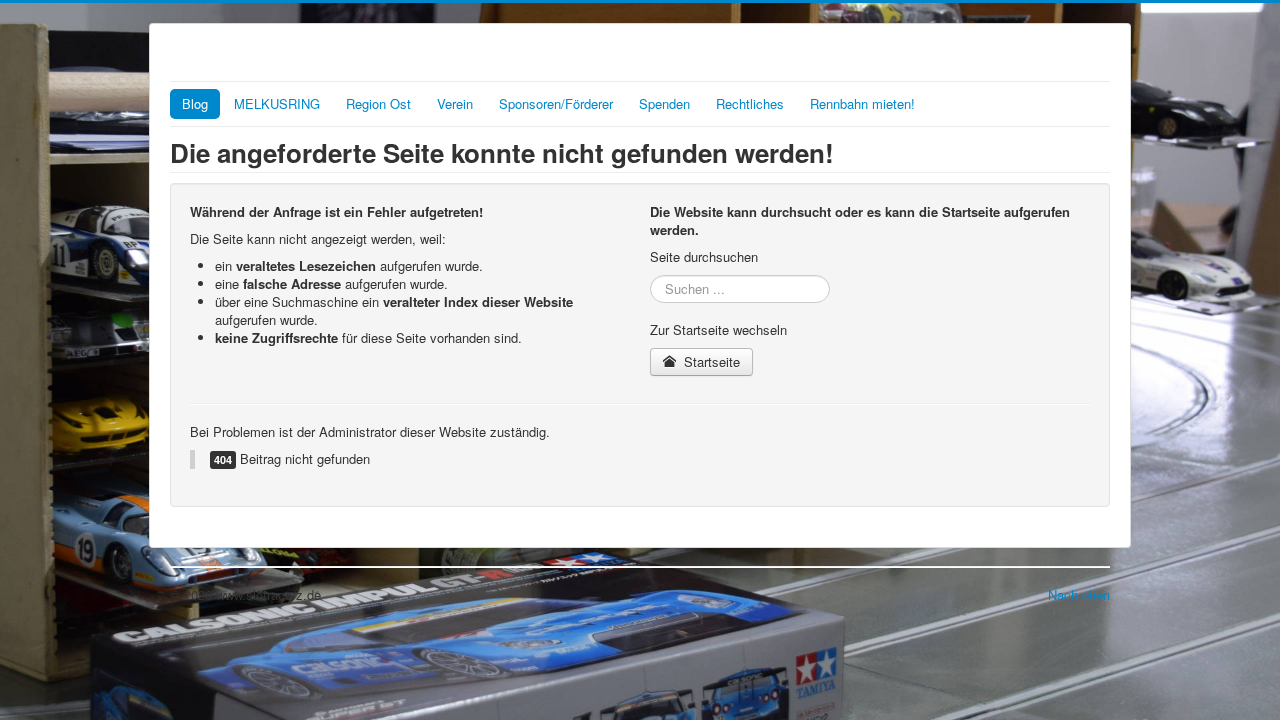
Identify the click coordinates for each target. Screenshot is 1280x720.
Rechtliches (750, 103)
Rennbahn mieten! (862, 103)
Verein (455, 103)
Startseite (710, 361)
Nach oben (1079, 594)
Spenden (664, 103)
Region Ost (378, 103)
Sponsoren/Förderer (556, 103)
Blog (195, 103)
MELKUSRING (277, 103)
